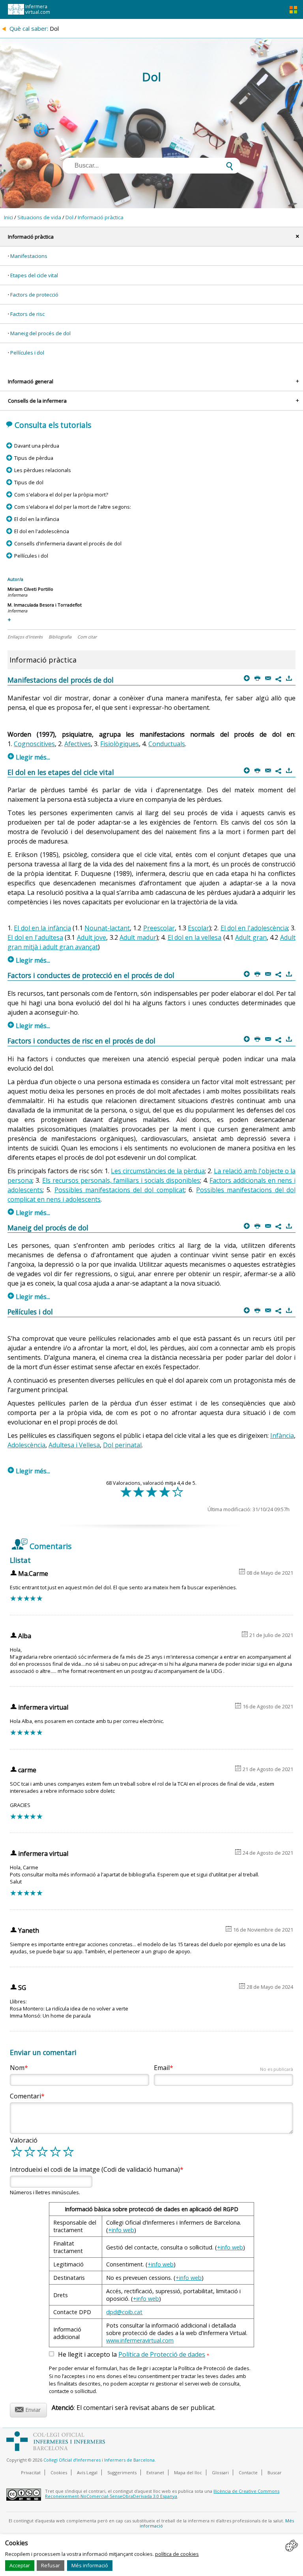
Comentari (25, 2096)
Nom (17, 2068)
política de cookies (177, 2554)
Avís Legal (87, 2472)
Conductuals (167, 744)
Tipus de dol (29, 482)
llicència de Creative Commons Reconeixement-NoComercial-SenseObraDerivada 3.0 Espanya (162, 2494)
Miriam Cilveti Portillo (30, 589)
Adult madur (138, 937)
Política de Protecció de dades (162, 2354)
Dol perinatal (122, 1445)
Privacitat (31, 2472)
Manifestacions (29, 256)
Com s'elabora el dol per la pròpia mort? (61, 495)
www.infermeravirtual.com (140, 2340)
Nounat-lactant (107, 928)
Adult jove (92, 937)
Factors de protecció (34, 295)
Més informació (90, 2565)
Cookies (59, 2472)
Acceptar (20, 2565)
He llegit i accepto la (134, 2355)
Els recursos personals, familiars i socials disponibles (121, 1180)
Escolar (198, 928)
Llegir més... (29, 757)
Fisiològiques (120, 744)
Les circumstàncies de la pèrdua (158, 1171)
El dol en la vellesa (195, 937)
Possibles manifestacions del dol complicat (120, 1190)
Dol (69, 217)
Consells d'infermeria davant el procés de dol (68, 543)
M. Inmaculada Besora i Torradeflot (45, 605)
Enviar (28, 2409)
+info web (121, 2230)
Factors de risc (27, 314)
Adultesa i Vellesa (74, 1445)
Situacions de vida (39, 217)
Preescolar (159, 928)
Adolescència (26, 1445)
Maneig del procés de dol (40, 333)
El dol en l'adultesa (35, 937)
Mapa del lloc (188, 2472)
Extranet (155, 2472)
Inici (8, 217)
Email (224, 2068)
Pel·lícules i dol (27, 353)
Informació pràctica (101, 217)
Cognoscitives (34, 744)
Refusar (50, 2565)
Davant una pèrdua (36, 446)
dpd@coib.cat (124, 2312)
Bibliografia (60, 637)
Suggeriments (122, 2472)
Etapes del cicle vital (34, 275)
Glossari (220, 2472)
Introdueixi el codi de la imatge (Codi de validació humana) (95, 2169)
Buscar (275, 2472)
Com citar (87, 637)
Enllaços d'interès (25, 637)
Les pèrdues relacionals (42, 470)
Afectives (78, 744)
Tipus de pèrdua (34, 458)
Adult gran (251, 937)
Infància (282, 1435)
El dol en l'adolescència (41, 531)
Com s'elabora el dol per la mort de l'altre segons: (72, 507)
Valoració (24, 2140)
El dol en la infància (36, 519)
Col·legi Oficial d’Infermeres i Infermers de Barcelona (99, 2460)
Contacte (248, 2472)
